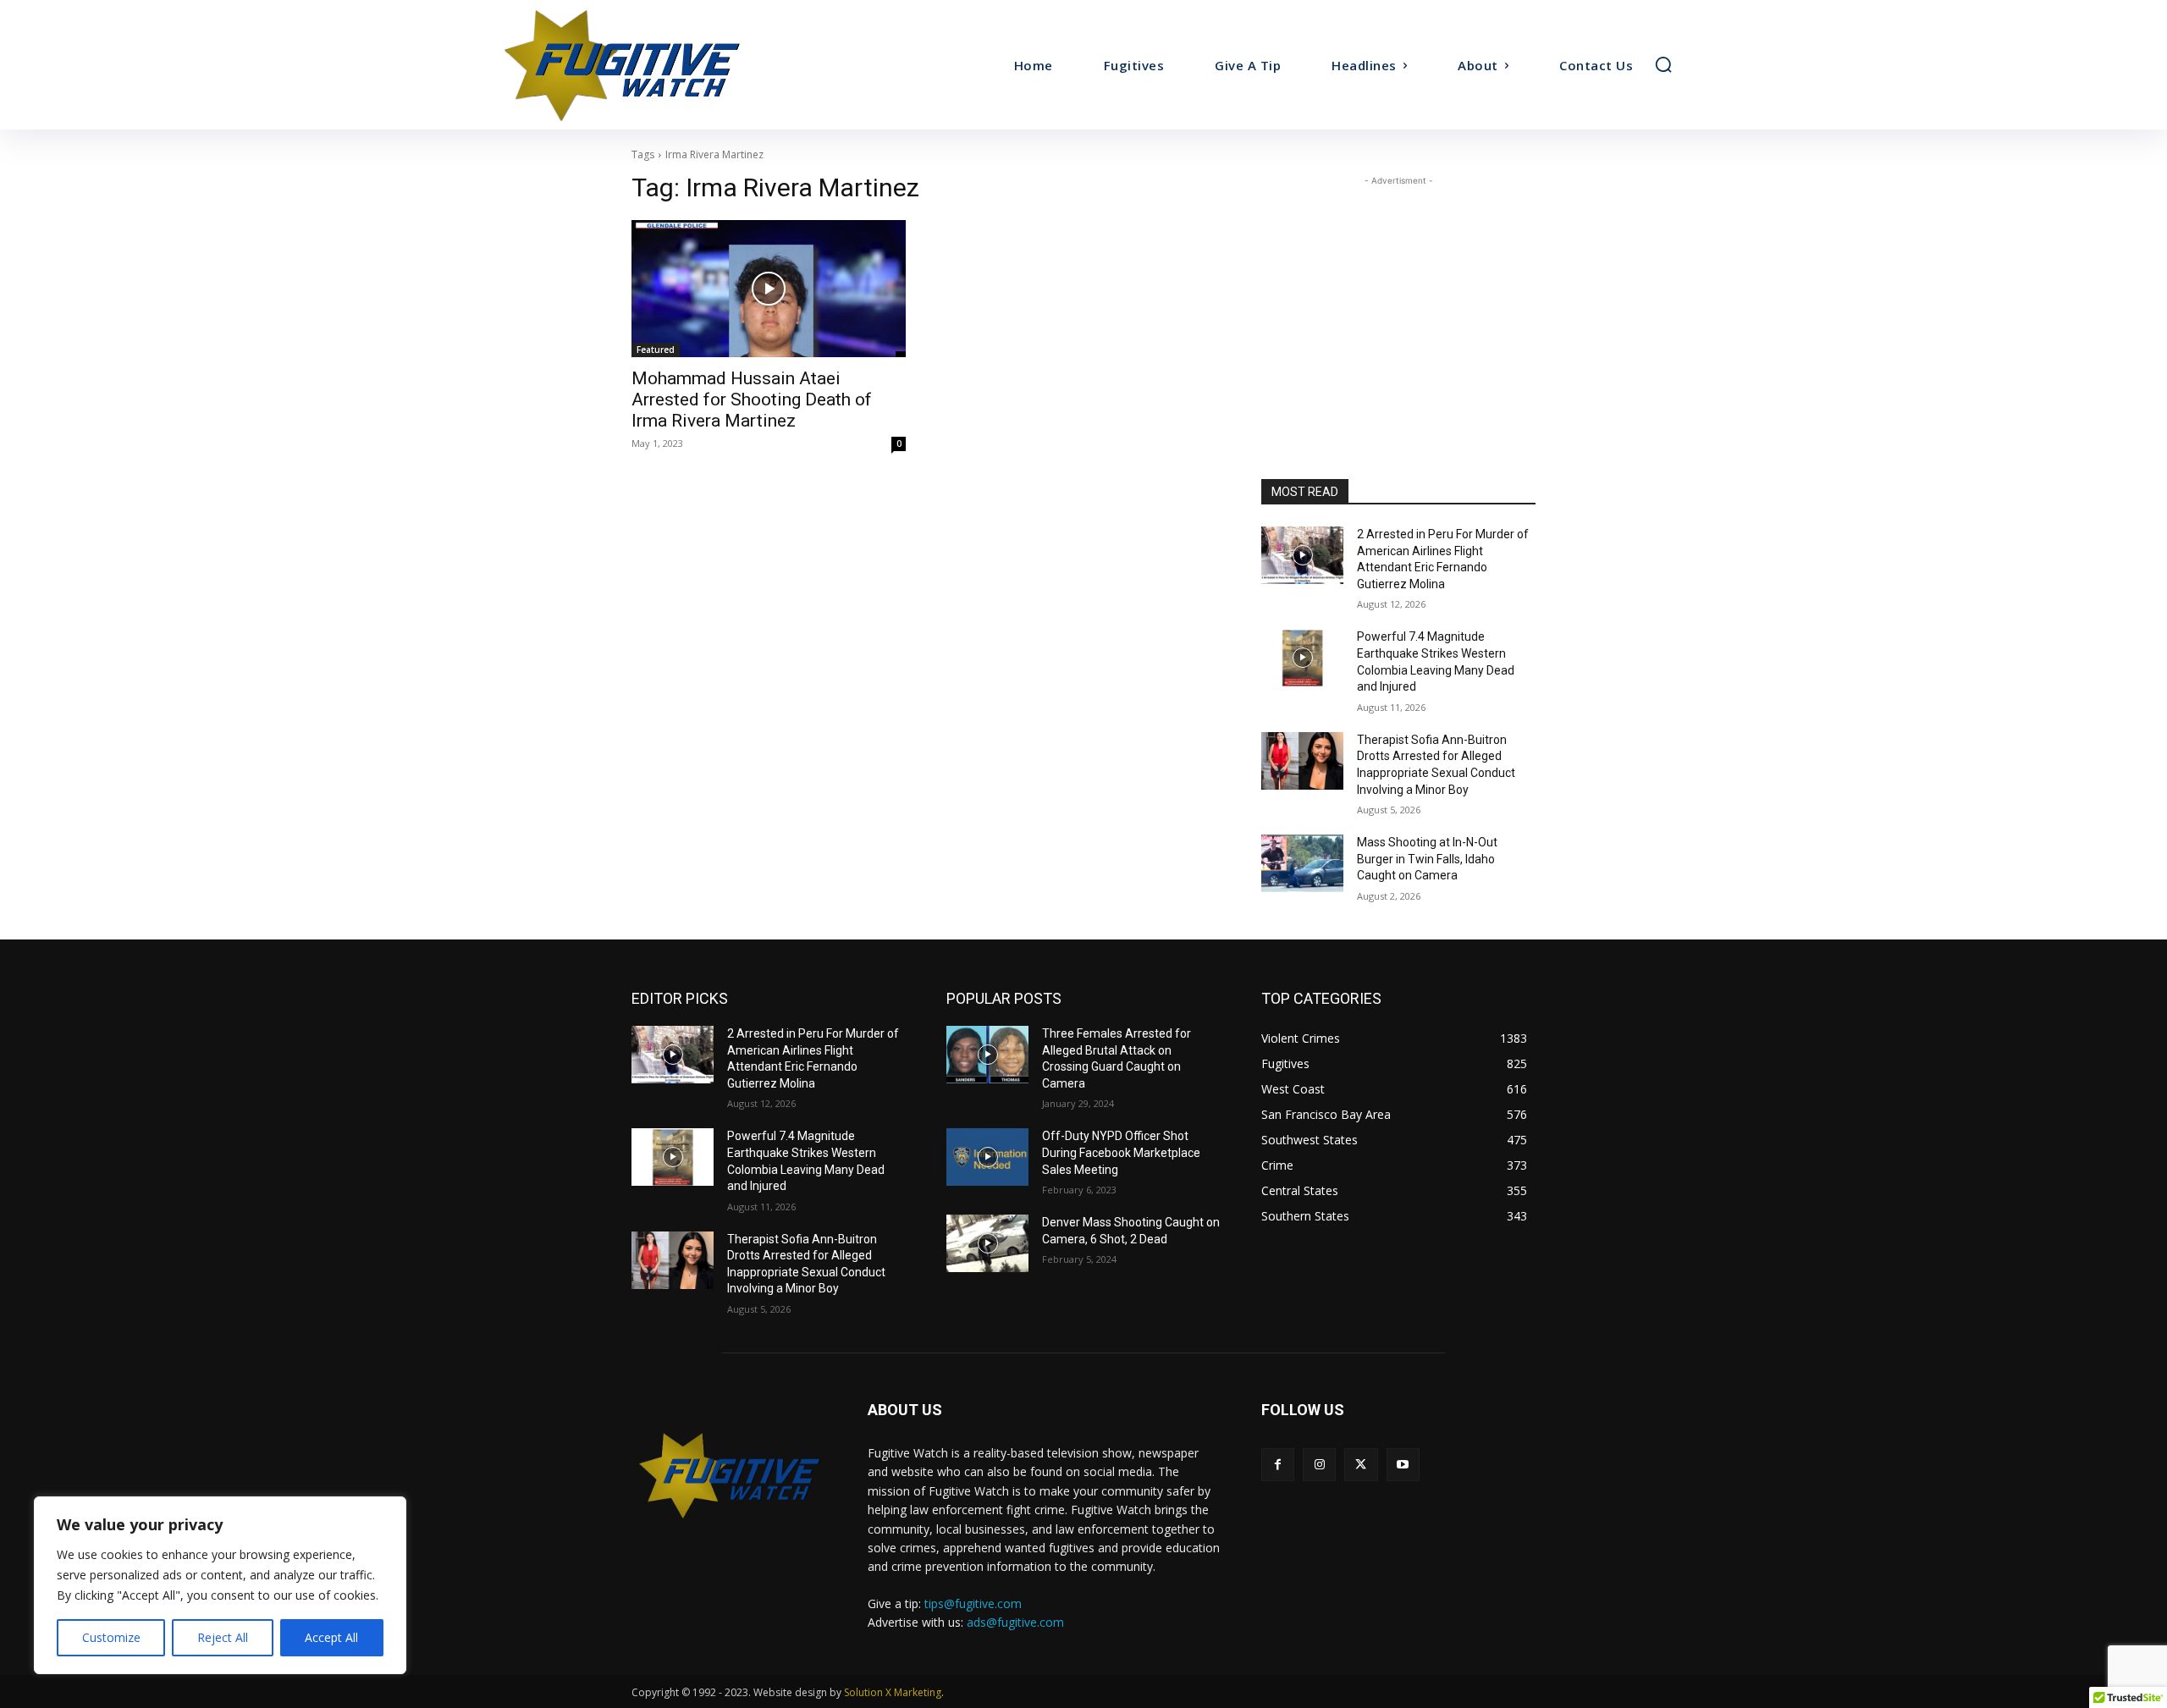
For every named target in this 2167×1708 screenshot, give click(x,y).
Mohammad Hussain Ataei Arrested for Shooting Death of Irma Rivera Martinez (752, 399)
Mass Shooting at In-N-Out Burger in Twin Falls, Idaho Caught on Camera (1427, 859)
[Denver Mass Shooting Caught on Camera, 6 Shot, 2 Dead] (987, 1243)
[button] (1663, 64)
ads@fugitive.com (1015, 1622)
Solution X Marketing (893, 1692)
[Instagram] (1319, 1465)
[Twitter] (1361, 1465)
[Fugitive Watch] (642, 65)
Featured (656, 350)
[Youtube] (1403, 1465)
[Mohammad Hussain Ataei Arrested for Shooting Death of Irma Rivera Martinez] (769, 289)
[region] (220, 1585)
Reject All (223, 1637)
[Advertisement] (1398, 295)
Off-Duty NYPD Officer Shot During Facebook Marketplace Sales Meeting (1121, 1152)
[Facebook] (1278, 1465)
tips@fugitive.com (973, 1603)
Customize (111, 1637)
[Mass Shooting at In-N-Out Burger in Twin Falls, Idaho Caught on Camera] (1302, 863)
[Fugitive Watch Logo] (729, 1475)
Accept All (331, 1637)
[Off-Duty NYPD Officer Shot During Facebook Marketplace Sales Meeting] (987, 1157)
